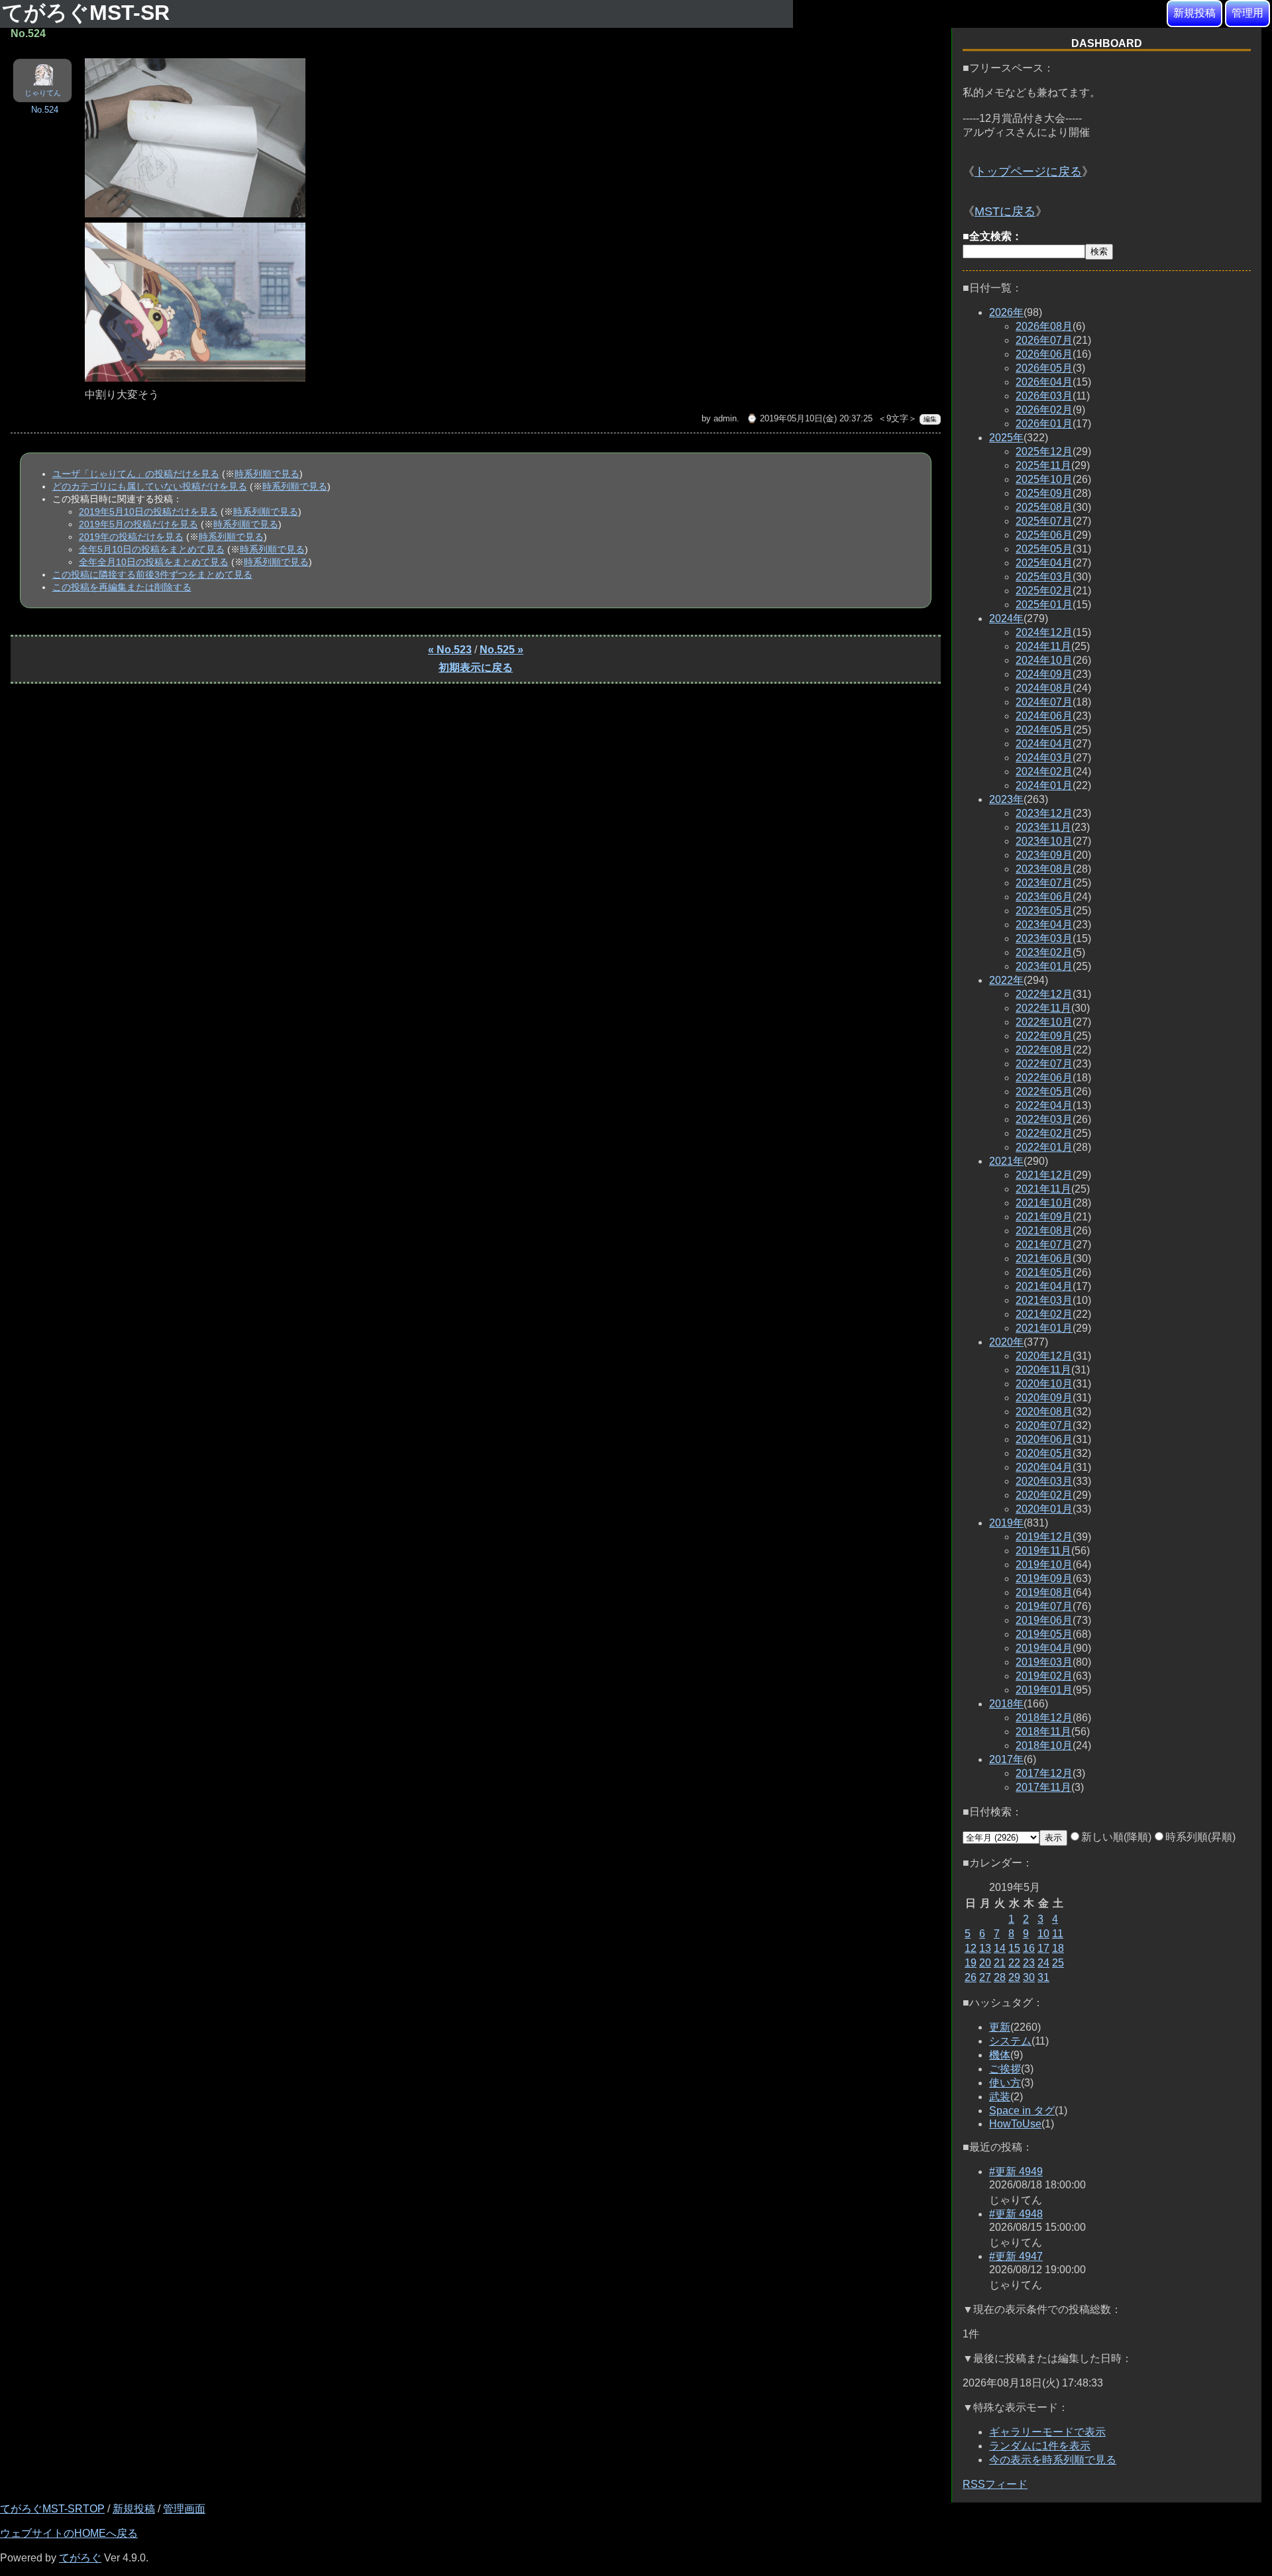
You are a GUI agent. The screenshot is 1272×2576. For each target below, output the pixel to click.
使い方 (1005, 2083)
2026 (1006, 312)
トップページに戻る (1028, 172)
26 (971, 1977)
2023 (1006, 799)
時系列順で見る (267, 474)
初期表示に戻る (476, 668)
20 (985, 1963)
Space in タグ (1022, 2111)
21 (1000, 1963)
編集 (930, 419)
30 (1029, 1977)
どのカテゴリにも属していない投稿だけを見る (150, 486)
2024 (1006, 618)
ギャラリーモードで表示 (1047, 2432)
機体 (1000, 2055)
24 (1043, 1963)
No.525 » (502, 650)
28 (1000, 1977)
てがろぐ (80, 2558)
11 (1058, 1934)
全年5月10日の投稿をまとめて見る (152, 549)
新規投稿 (1194, 13)
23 (1029, 1963)
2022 (1006, 980)
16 (1029, 1948)
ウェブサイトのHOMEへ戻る (69, 2533)
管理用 (1247, 13)
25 (1058, 1963)
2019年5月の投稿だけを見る (138, 524)
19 (971, 1963)
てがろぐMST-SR (89, 13)
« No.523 (450, 650)
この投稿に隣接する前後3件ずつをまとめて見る (152, 574)
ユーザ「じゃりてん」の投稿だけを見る (136, 474)
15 (1014, 1948)
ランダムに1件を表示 (1040, 2446)
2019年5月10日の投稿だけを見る (148, 511)
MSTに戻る (1005, 211)
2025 (1006, 438)
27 (985, 1977)
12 (971, 1948)
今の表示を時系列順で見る (1053, 2460)
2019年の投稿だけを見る (131, 537)
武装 (1000, 2097)
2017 (1006, 1759)
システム (1010, 2041)
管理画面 (184, 2509)
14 (1000, 1948)
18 (1058, 1948)
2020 (1006, 1342)
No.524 (45, 110)
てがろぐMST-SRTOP (52, 2509)
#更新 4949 (1016, 2172)
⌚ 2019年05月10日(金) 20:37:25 (810, 418)
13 (985, 1948)
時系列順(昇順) (1200, 1837)
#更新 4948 (1016, 2214)
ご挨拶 (1005, 2069)
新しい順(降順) (1116, 1837)
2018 (1006, 1704)
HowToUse (1015, 2124)
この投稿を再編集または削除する (122, 587)
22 (1014, 1963)
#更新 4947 (1016, 2256)
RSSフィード (995, 2484)
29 (1014, 1977)
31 (1043, 1977)
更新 (1000, 2027)
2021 (1006, 1161)
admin (725, 418)
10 (1043, 1934)
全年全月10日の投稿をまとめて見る (154, 562)
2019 (1006, 1523)
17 (1043, 1948)
